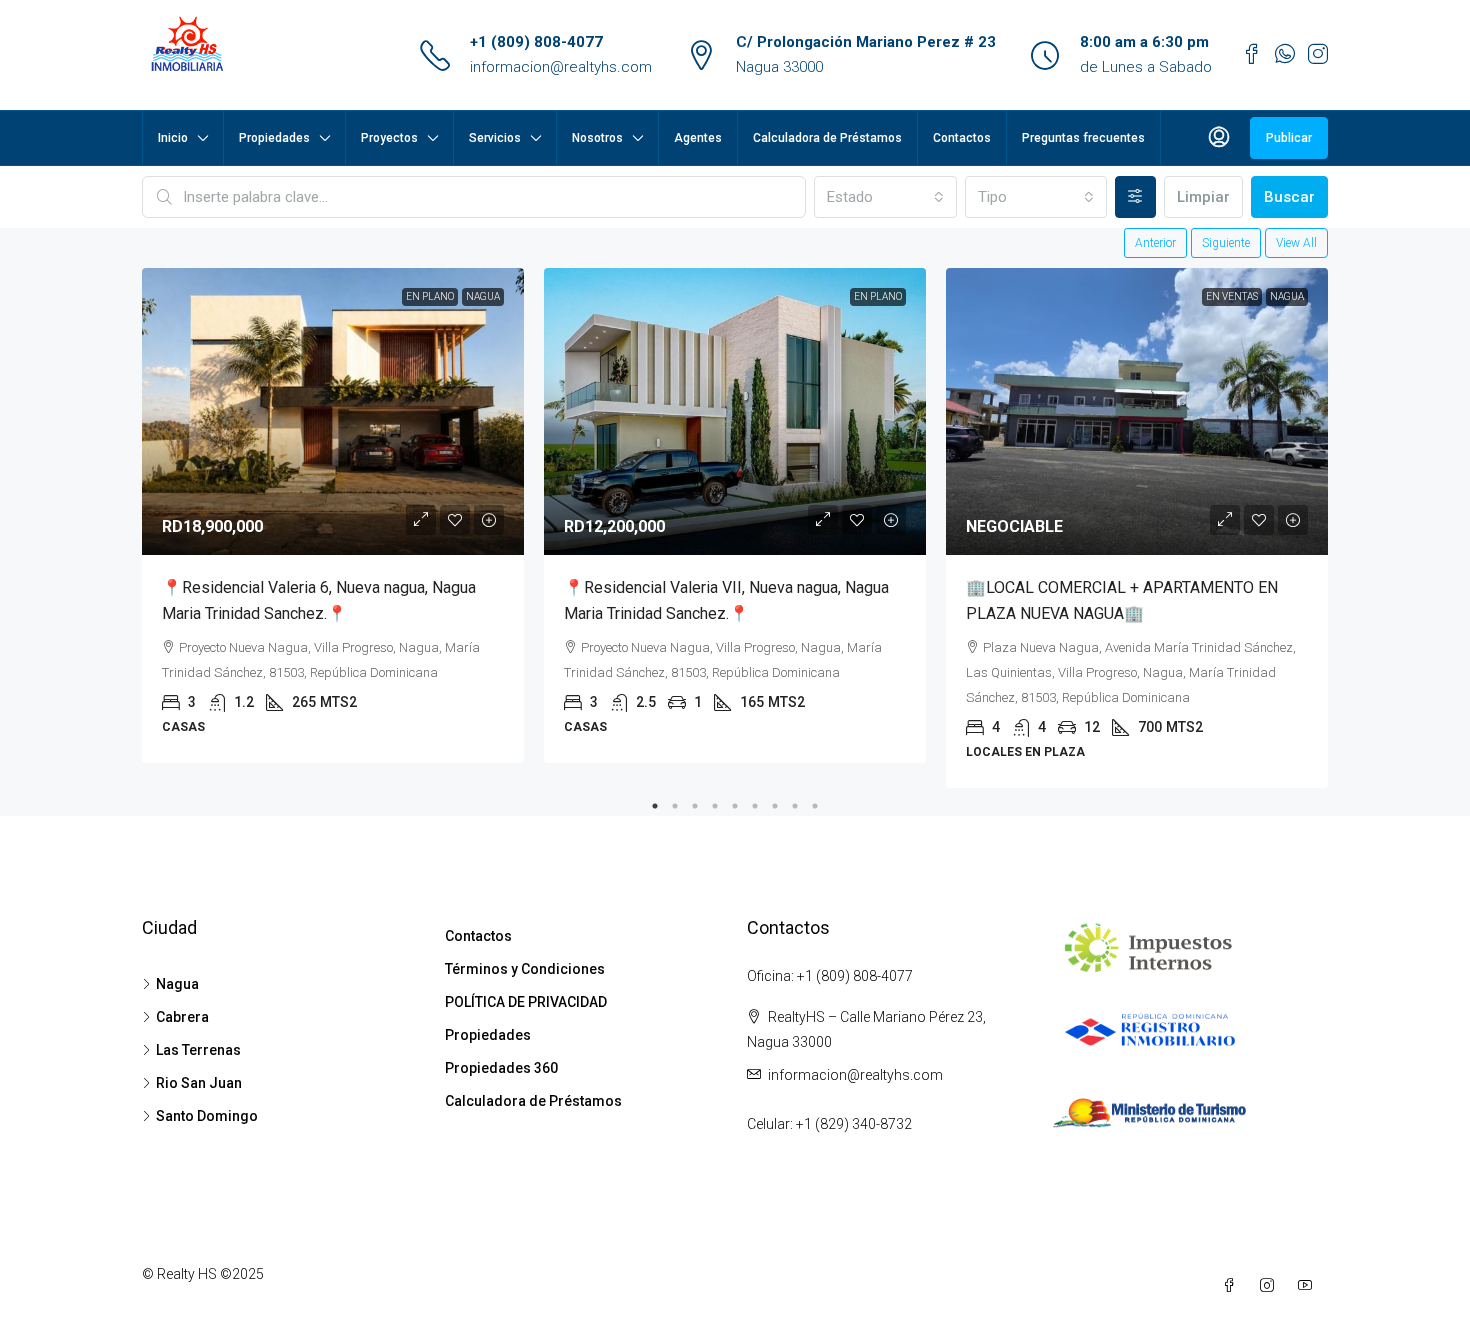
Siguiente (1226, 243)
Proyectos (389, 138)
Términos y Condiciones (525, 969)
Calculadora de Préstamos (827, 138)
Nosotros (597, 138)
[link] (333, 411)
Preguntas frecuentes (1083, 138)
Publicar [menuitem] (1289, 138)
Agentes (698, 138)
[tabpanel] (333, 515)
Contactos (962, 138)
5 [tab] (735, 806)
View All (1296, 243)
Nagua (483, 296)
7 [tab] (775, 806)
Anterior (1155, 243)
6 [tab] (755, 806)
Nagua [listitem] (177, 984)
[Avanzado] (1135, 197)
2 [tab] (675, 806)
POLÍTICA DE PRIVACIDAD (526, 1002)
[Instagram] (1271, 1286)
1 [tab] (655, 806)
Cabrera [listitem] (182, 1017)
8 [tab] (795, 806)
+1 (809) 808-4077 (536, 42)
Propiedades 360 (501, 1068)
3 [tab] (695, 806)
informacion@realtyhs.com (561, 67)
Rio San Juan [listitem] (199, 1083)
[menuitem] (1219, 138)
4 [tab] (715, 806)
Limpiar (1203, 197)
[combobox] (885, 197)
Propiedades (274, 138)
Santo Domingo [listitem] (207, 1116)
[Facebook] (1233, 1286)
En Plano (430, 296)
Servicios (495, 138)
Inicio (173, 138)
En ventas (1232, 296)
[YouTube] (1309, 1286)
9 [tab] (815, 806)
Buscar (1289, 197)
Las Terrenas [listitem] (198, 1050)
